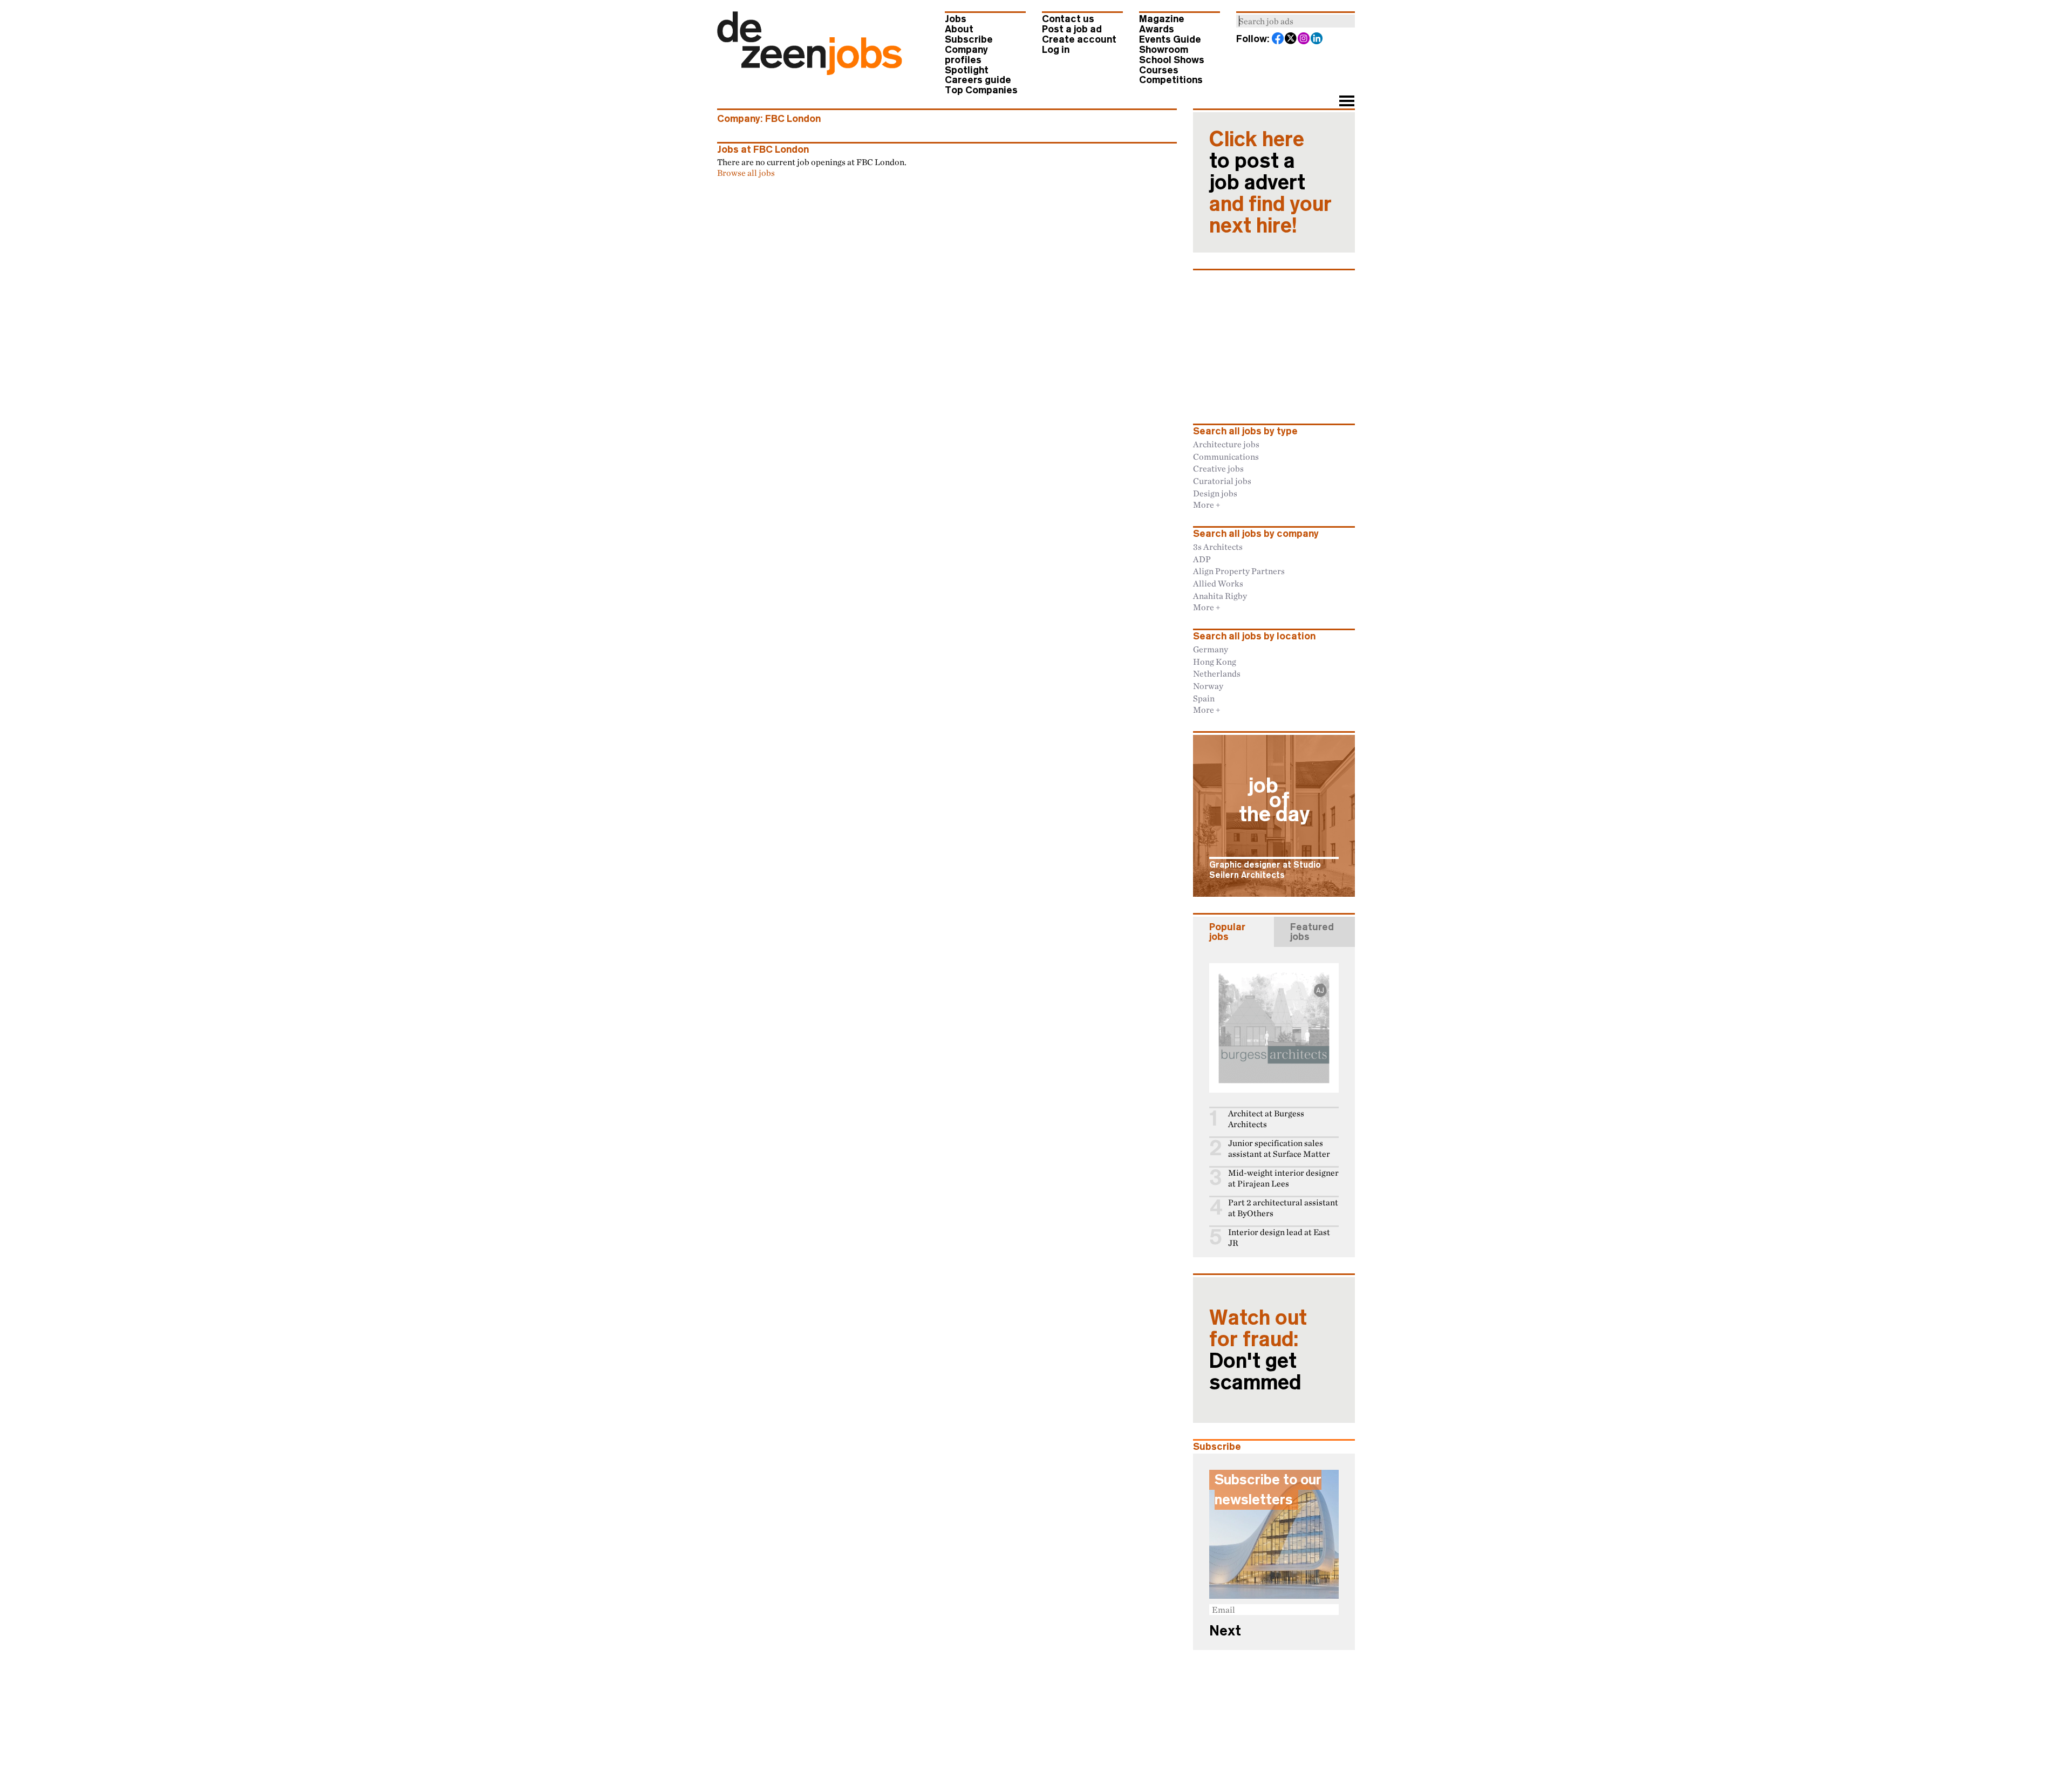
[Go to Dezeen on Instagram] (1304, 39)
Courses (1159, 70)
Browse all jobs (746, 173)
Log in (1056, 50)
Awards (1157, 29)
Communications (1226, 456)
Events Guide (1170, 39)
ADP (1202, 559)
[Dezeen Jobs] (810, 72)
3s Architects (1218, 547)
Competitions (1171, 80)
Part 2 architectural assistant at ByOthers (1283, 1208)
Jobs (956, 19)
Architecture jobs (1226, 444)
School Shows (1172, 60)
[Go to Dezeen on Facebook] (1278, 39)
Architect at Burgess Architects (1266, 1119)
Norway (1208, 686)
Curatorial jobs (1222, 481)
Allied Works (1218, 583)
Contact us (1068, 19)
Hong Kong (1215, 662)
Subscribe (969, 39)
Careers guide (978, 80)
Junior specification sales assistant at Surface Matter (1279, 1148)
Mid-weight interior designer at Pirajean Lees (1283, 1178)
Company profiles (966, 55)
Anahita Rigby (1220, 596)
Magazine (1162, 19)
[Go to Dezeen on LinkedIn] (1317, 39)
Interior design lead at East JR (1279, 1238)
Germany (1211, 649)
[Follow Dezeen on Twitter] (1291, 39)
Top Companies (981, 90)
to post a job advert (1270, 182)
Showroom (1164, 50)
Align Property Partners (1239, 571)
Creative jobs (1218, 468)
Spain (1204, 698)
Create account (1079, 39)
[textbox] (1296, 21)
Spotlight (967, 70)
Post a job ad (1072, 29)
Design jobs (1215, 493)
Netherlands (1217, 673)
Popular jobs (1227, 932)
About (959, 29)
